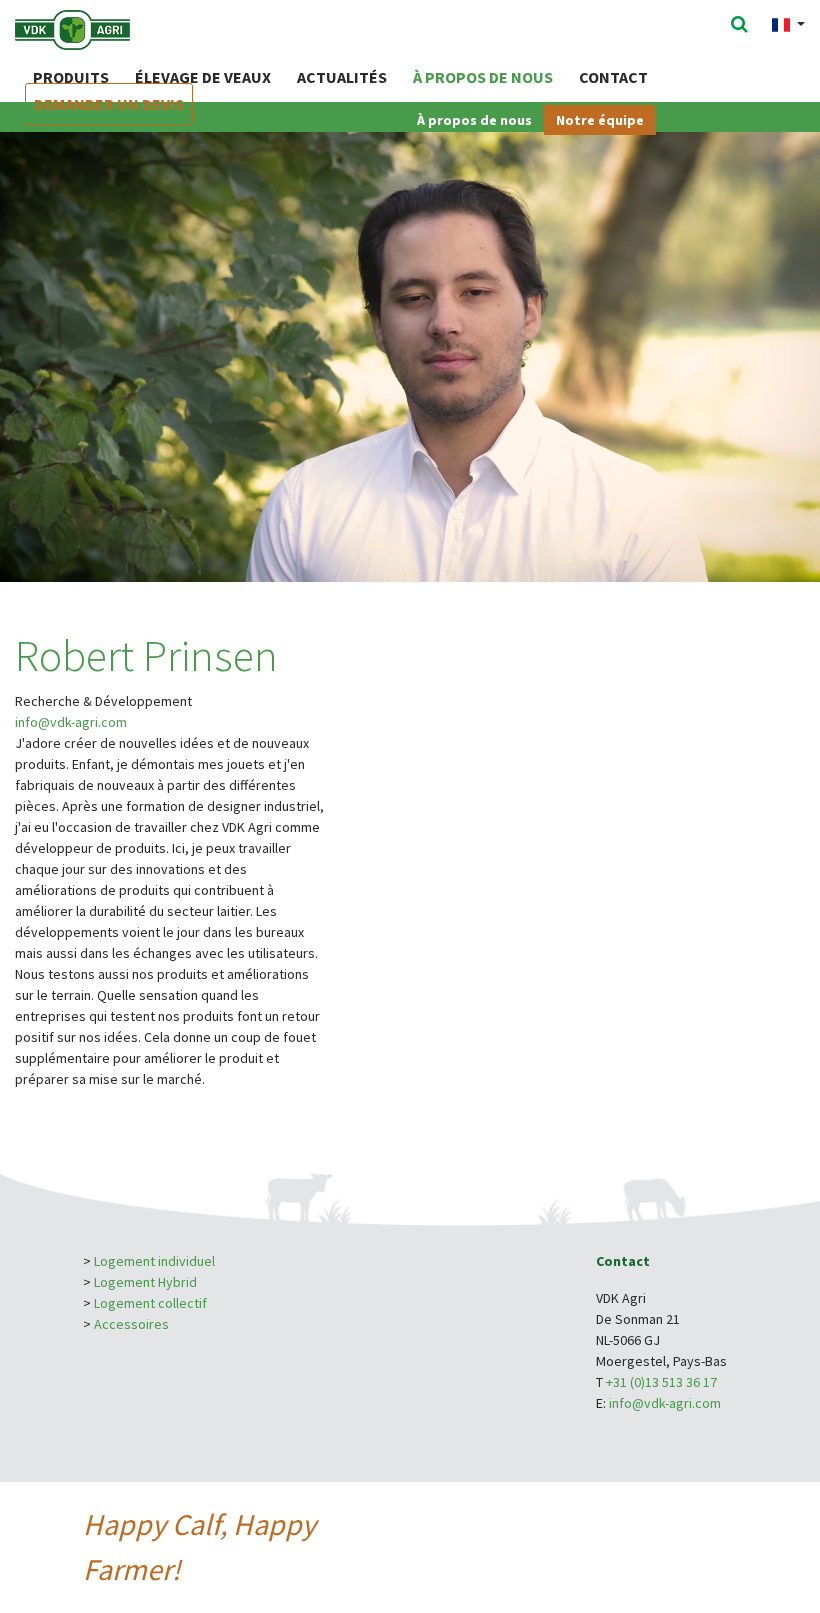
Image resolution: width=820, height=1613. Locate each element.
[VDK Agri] (99, 28)
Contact (613, 77)
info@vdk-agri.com (71, 722)
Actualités (342, 77)
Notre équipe (600, 120)
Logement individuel (154, 1261)
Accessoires (131, 1324)
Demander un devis (109, 104)
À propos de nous (483, 77)
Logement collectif (150, 1303)
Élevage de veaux (203, 77)
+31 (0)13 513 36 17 (661, 1382)
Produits (71, 77)
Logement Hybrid (147, 1282)
